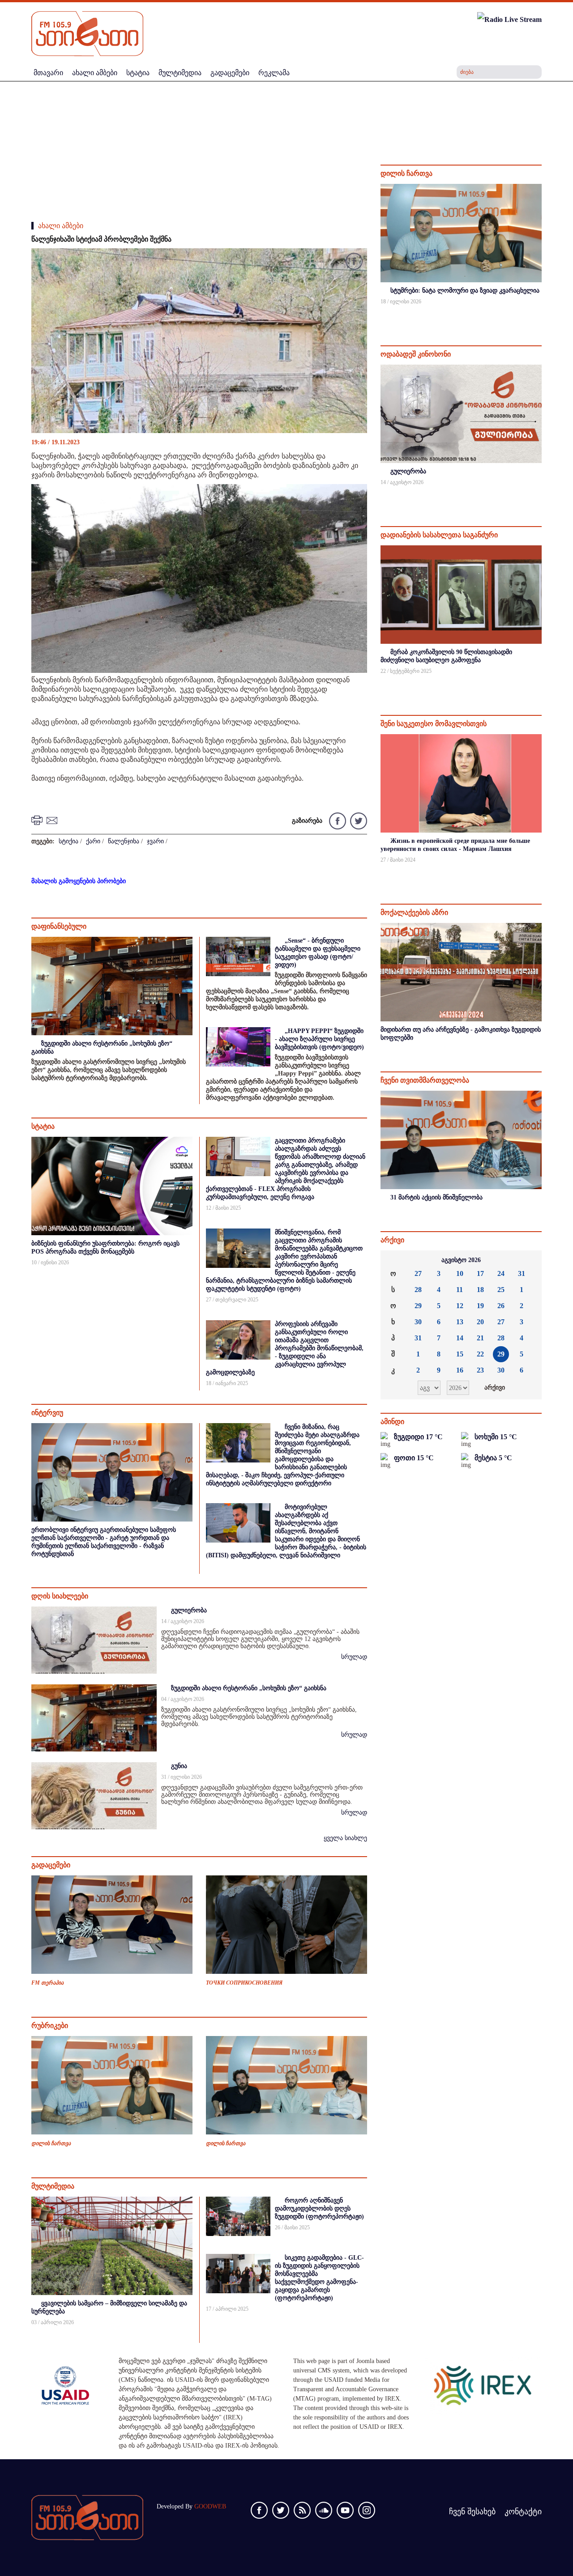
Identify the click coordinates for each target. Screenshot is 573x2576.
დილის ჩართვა (51, 2143)
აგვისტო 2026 (461, 1260)
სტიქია (68, 841)
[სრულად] (541, 313)
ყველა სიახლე (345, 1838)
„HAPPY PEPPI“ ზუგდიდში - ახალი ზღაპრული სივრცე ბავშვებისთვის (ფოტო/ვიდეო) (319, 1039)
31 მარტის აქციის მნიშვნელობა (436, 1197)
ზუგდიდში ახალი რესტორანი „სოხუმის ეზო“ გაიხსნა (249, 1688)
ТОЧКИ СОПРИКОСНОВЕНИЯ (244, 1983)
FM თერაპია (47, 1983)
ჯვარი (155, 841)
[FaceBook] (354, 263)
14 (460, 1338)
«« (394, 1260)
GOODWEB (210, 2506)
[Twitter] (357, 820)
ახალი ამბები (61, 226)
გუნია (179, 1766)
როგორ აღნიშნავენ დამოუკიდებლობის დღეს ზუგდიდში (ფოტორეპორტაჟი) (319, 2208)
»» (528, 1260)
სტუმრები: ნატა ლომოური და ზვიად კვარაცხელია (465, 291)
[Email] (53, 819)
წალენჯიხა (124, 841)
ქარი (93, 841)
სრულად (354, 1657)
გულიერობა (189, 1610)
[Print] (38, 819)
